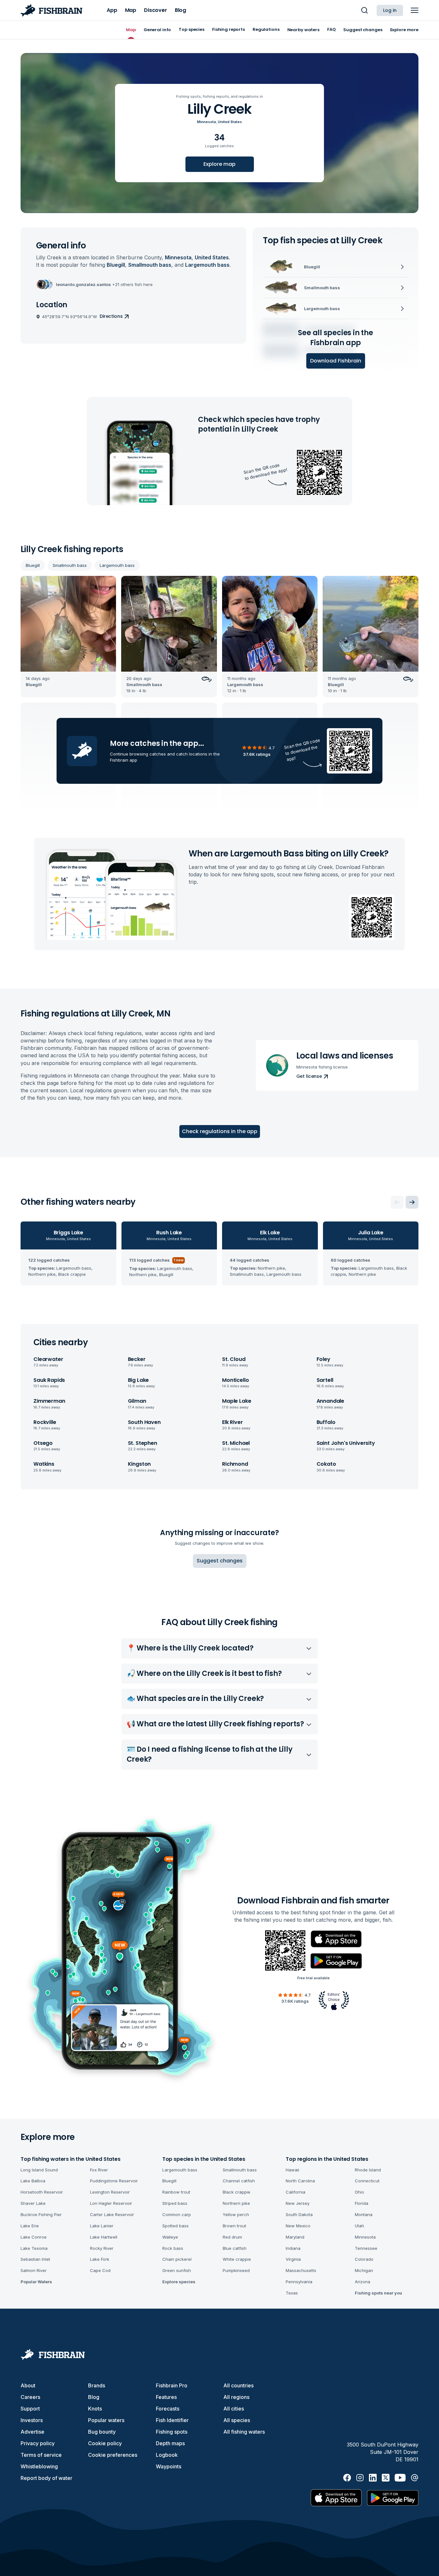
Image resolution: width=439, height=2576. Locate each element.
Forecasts (168, 2409)
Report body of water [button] (46, 2478)
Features (166, 2397)
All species (237, 2420)
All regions (236, 2397)
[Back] (397, 1202)
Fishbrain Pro (172, 2385)
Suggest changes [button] (220, 1561)
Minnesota (206, 122)
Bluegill (33, 565)
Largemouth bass (117, 565)
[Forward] (412, 1202)
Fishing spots (172, 2432)
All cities (234, 2409)
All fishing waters (244, 2432)
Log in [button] (390, 10)
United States (230, 122)
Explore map (219, 164)
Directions (111, 316)
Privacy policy (38, 2443)
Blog (94, 2397)
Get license (309, 1076)
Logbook (167, 2455)
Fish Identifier (172, 2420)
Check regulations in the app (220, 1131)
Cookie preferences (113, 2455)
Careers (30, 2397)
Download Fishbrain (336, 361)
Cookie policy (105, 2443)
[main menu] (415, 10)
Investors (32, 2420)
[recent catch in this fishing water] (68, 637)
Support (30, 2409)
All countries (238, 2385)
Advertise (32, 2432)
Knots (95, 2409)
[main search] (364, 10)
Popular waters (106, 2420)
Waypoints (169, 2466)
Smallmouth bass (70, 565)
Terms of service (41, 2455)
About (28, 2385)
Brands (97, 2385)
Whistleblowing (39, 2466)
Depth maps (170, 2443)
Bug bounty (102, 2432)
